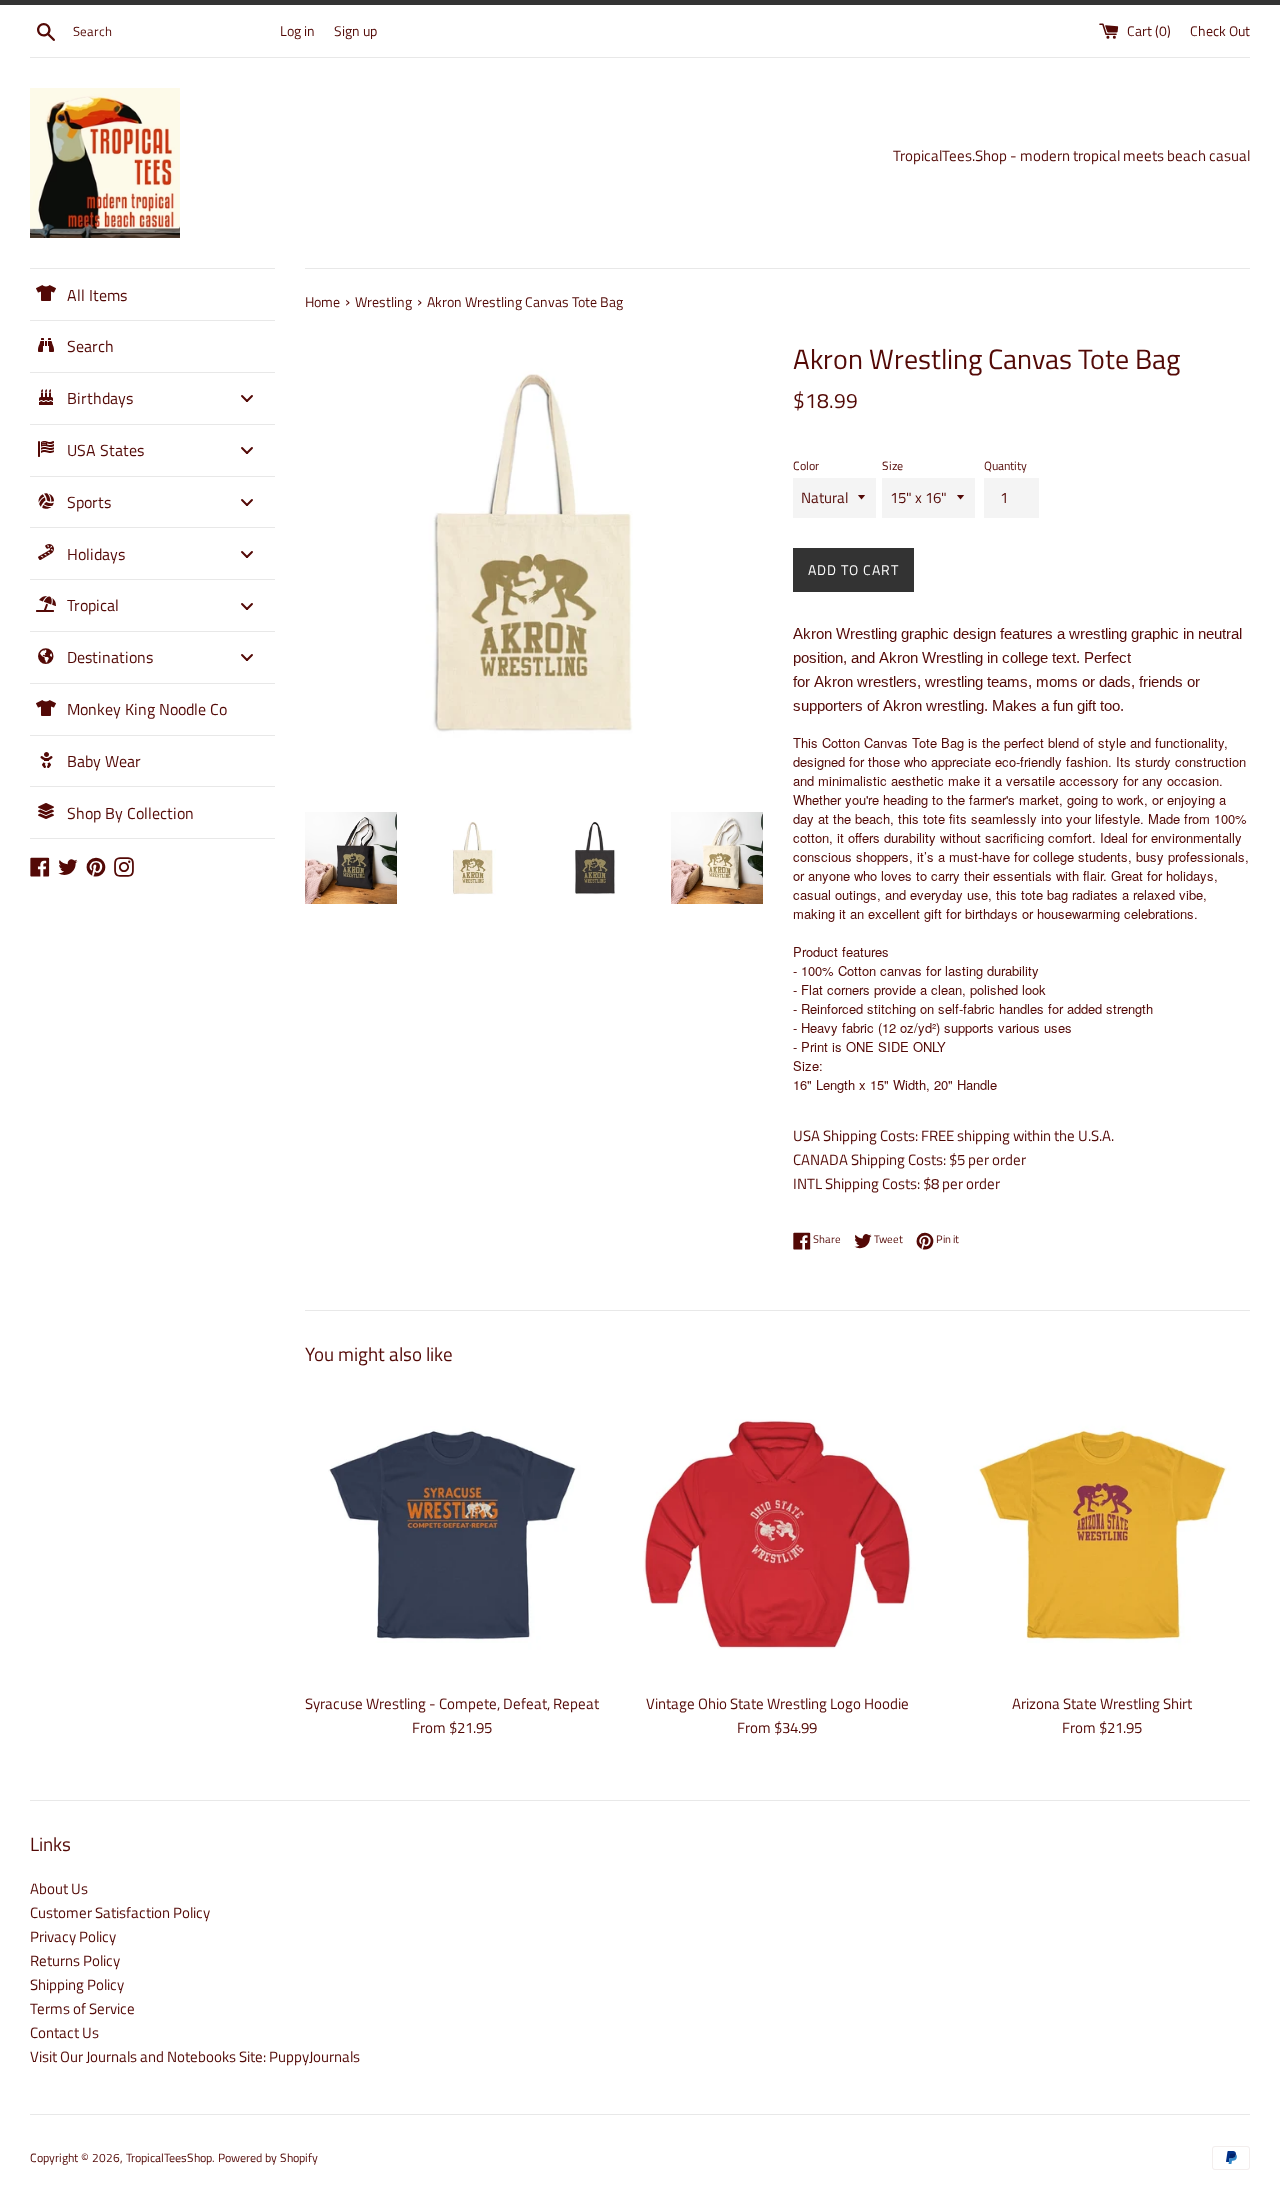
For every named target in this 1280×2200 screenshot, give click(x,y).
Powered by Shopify (268, 2157)
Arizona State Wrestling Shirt (1102, 1703)
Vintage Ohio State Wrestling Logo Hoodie (777, 1703)
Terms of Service (82, 2008)
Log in (297, 31)
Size (892, 465)
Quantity (1005, 465)
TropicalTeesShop (169, 2157)
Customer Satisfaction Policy (120, 1912)
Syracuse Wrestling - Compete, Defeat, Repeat (452, 1703)
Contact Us (64, 2032)
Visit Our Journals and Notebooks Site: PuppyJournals (195, 2056)
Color (806, 465)
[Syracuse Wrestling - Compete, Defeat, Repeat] (452, 1534)
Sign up (355, 31)
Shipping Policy (77, 1984)
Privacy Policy (73, 1936)
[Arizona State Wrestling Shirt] (1102, 1534)
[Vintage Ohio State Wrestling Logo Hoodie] (777, 1534)
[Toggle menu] (247, 398)
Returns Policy (75, 1960)
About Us (59, 1888)
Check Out (1220, 31)
